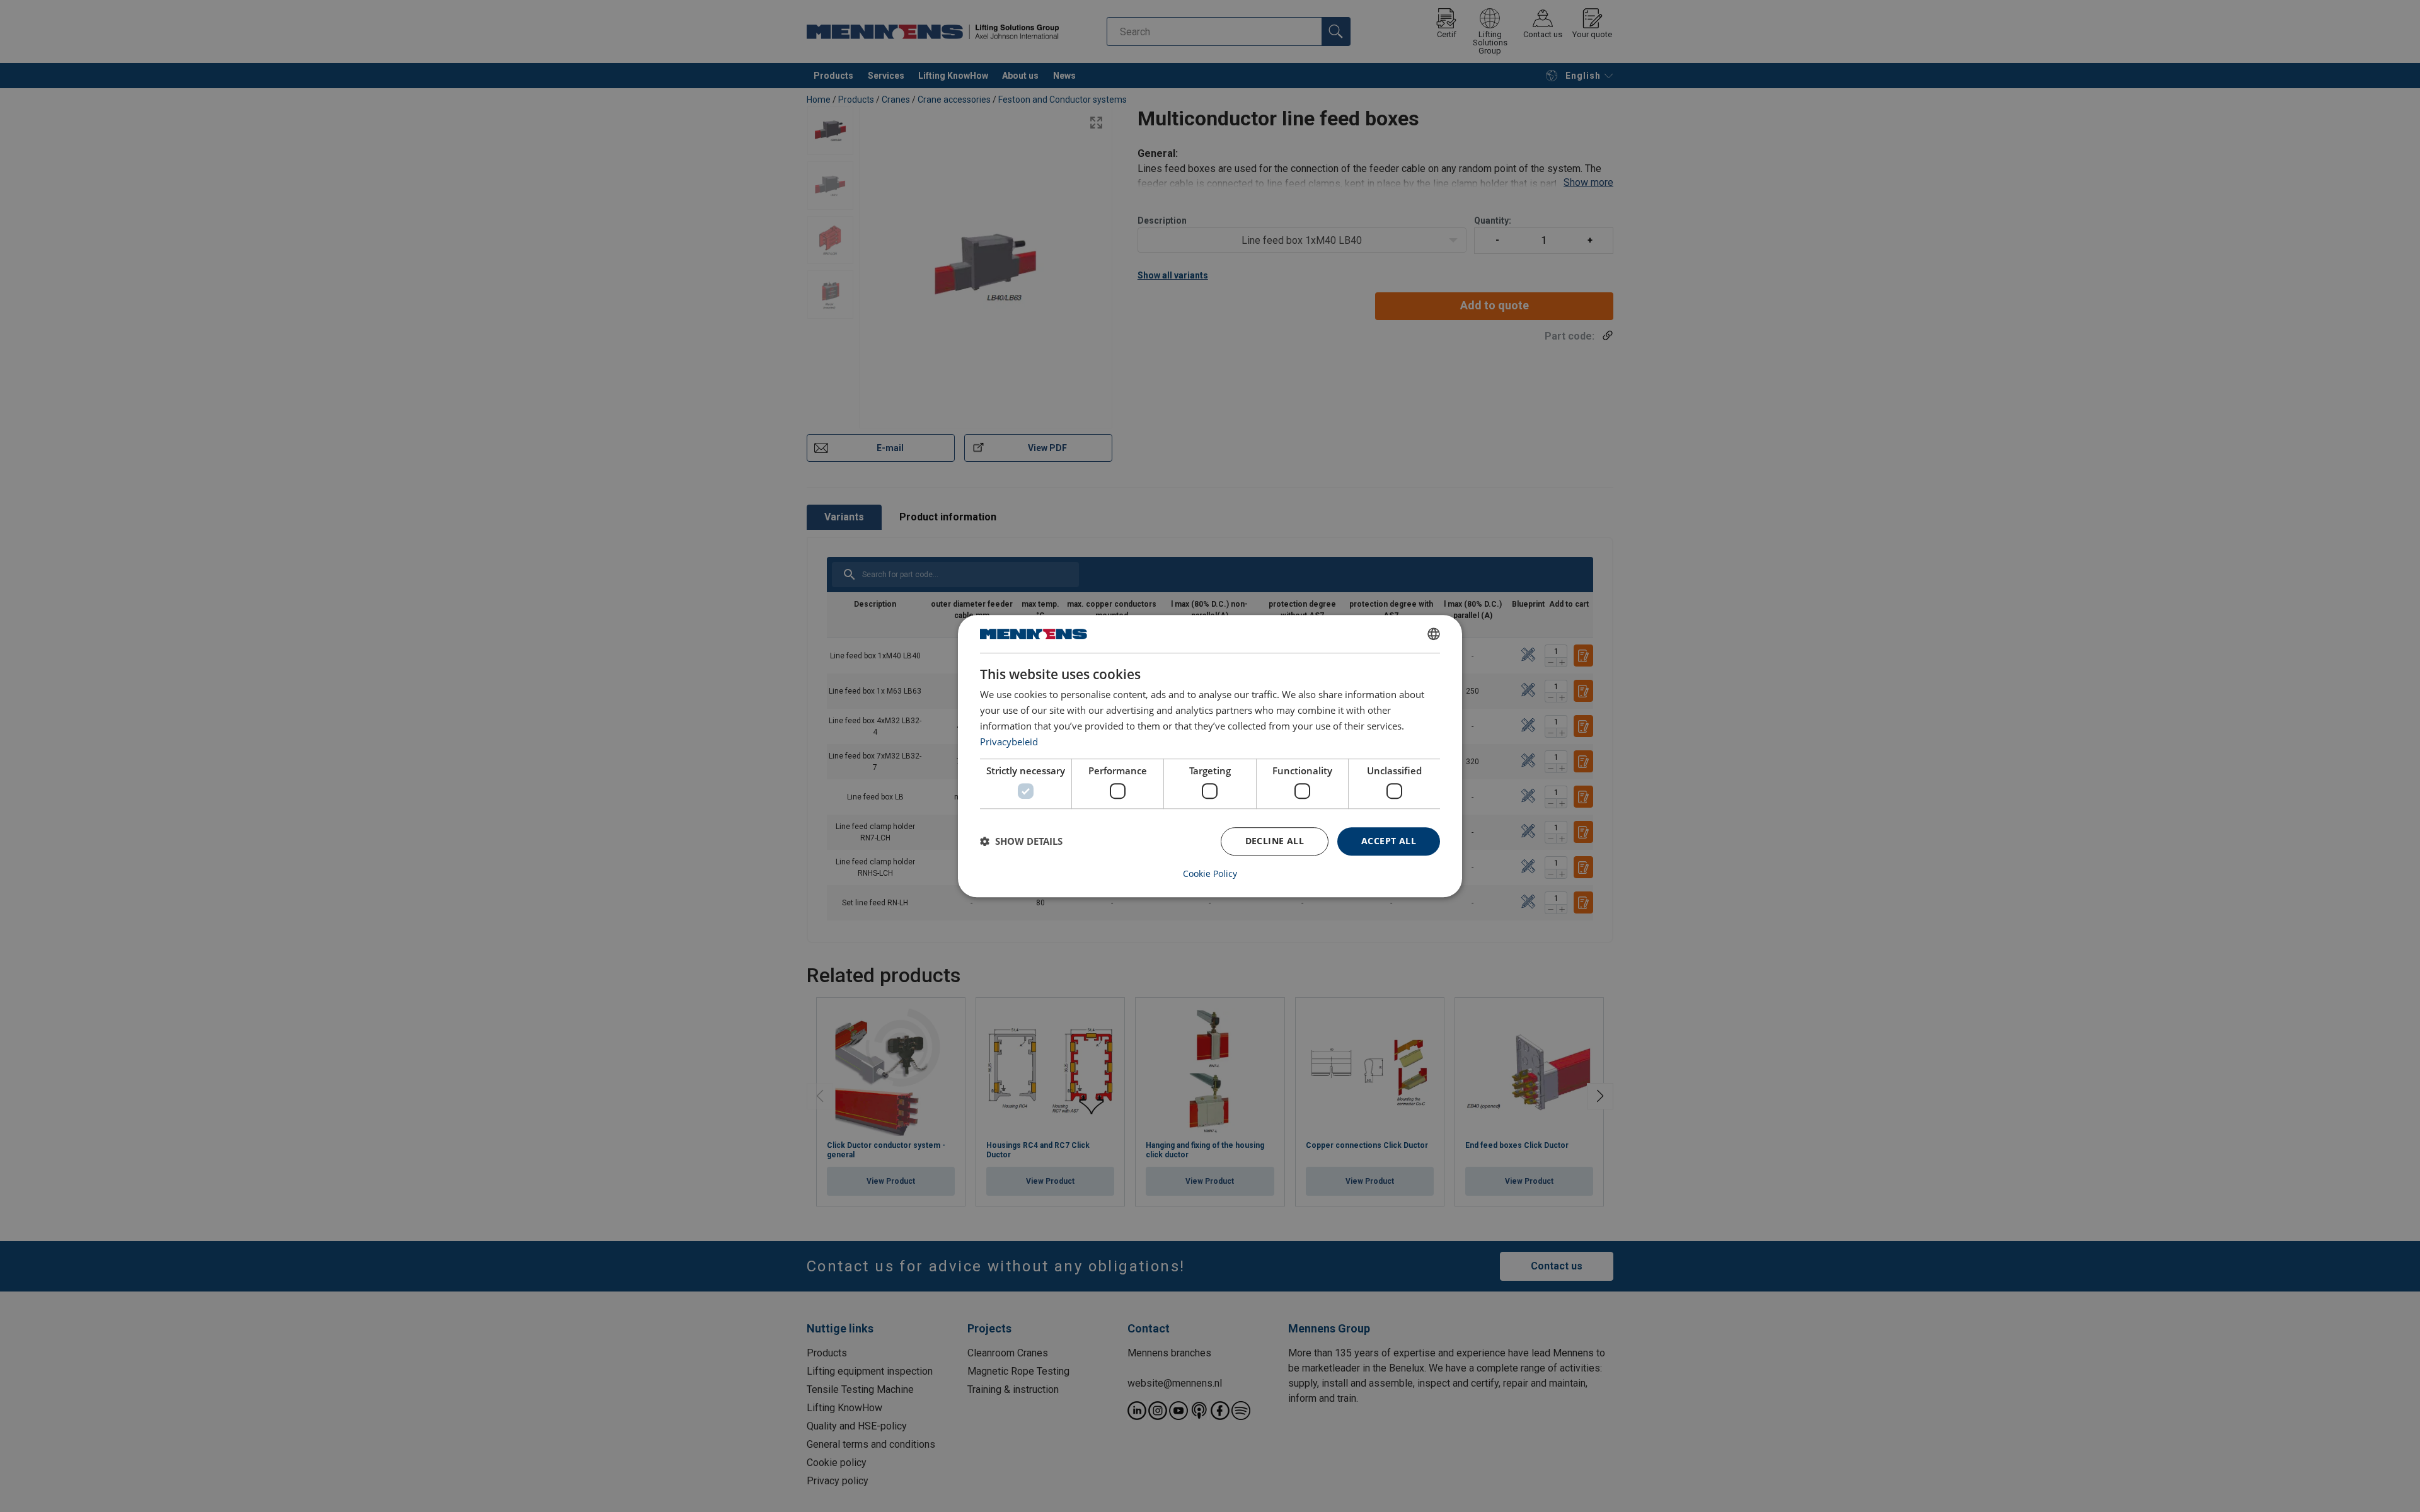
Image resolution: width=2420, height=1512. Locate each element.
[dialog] (1210, 756)
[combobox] (1434, 634)
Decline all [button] (1275, 841)
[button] (1021, 841)
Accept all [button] (1389, 841)
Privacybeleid (1009, 742)
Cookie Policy (1210, 874)
